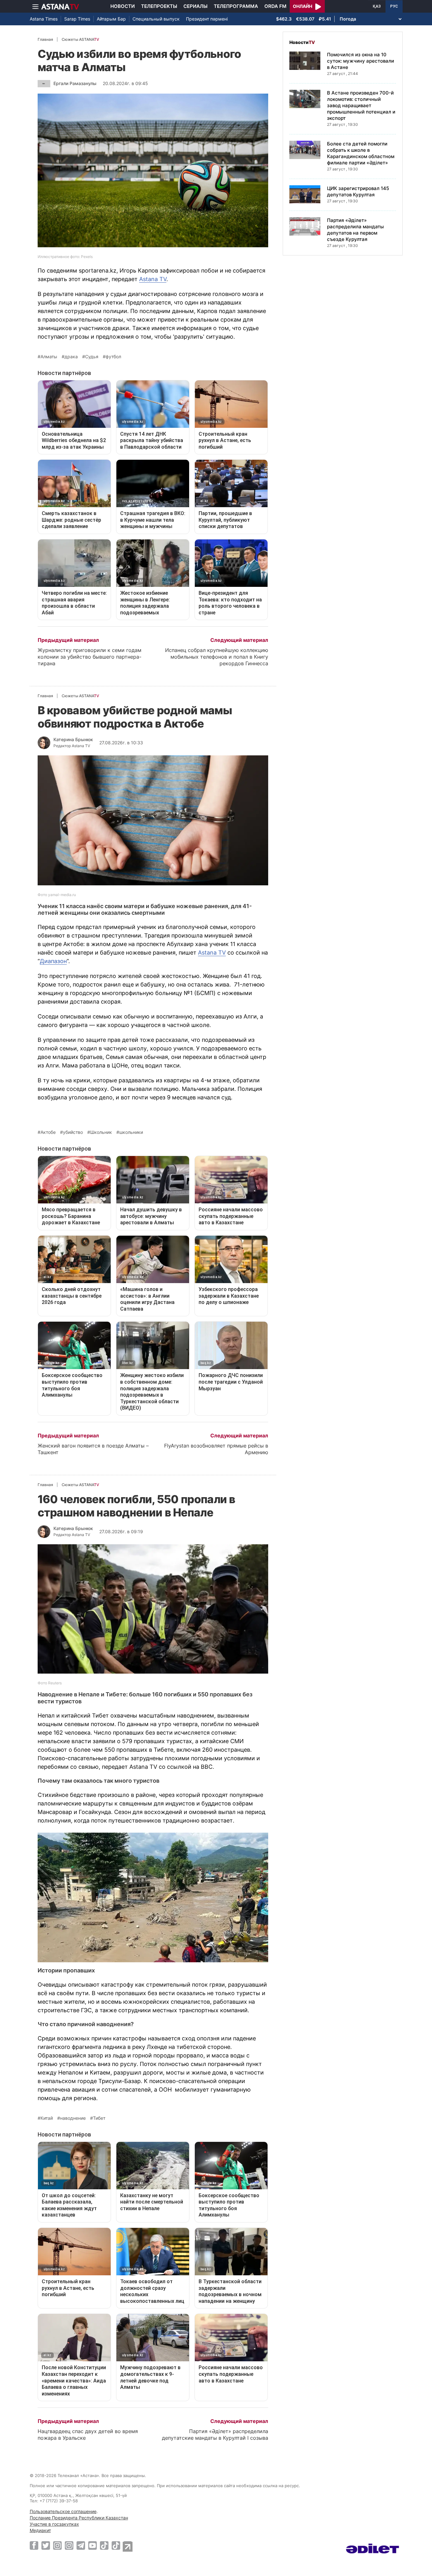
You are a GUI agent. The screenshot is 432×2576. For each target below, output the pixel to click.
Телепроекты (159, 6)
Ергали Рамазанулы (75, 83)
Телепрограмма (236, 6)
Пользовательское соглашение (63, 2511)
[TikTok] (104, 2545)
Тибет (99, 2118)
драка (71, 357)
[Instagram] (57, 2545)
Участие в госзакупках (54, 2524)
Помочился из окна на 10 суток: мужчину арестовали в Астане (361, 61)
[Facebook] (34, 2545)
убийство (73, 1132)
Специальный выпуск (156, 19)
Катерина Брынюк (73, 739)
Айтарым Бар (111, 19)
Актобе (48, 1132)
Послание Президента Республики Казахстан (79, 2518)
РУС (394, 6)
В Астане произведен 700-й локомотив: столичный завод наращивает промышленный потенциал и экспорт (361, 105)
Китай (47, 2118)
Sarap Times (77, 19)
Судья (92, 357)
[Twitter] (46, 2545)
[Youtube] (93, 2545)
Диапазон (53, 961)
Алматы (49, 357)
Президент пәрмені (207, 19)
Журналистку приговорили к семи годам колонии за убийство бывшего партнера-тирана (89, 657)
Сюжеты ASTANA (80, 39)
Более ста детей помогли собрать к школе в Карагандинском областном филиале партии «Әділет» (361, 153)
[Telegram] (81, 2545)
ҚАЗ (377, 6)
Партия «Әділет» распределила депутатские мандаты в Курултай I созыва (215, 2435)
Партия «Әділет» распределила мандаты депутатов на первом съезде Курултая (355, 230)
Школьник (101, 1132)
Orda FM (275, 6)
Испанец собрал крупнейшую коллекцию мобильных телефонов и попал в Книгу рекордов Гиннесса (217, 657)
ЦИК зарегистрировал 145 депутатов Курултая (358, 191)
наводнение (73, 2118)
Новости (123, 6)
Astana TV (153, 279)
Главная (45, 39)
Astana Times (44, 19)
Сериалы (195, 6)
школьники (131, 1132)
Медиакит (40, 2530)
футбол (113, 357)
